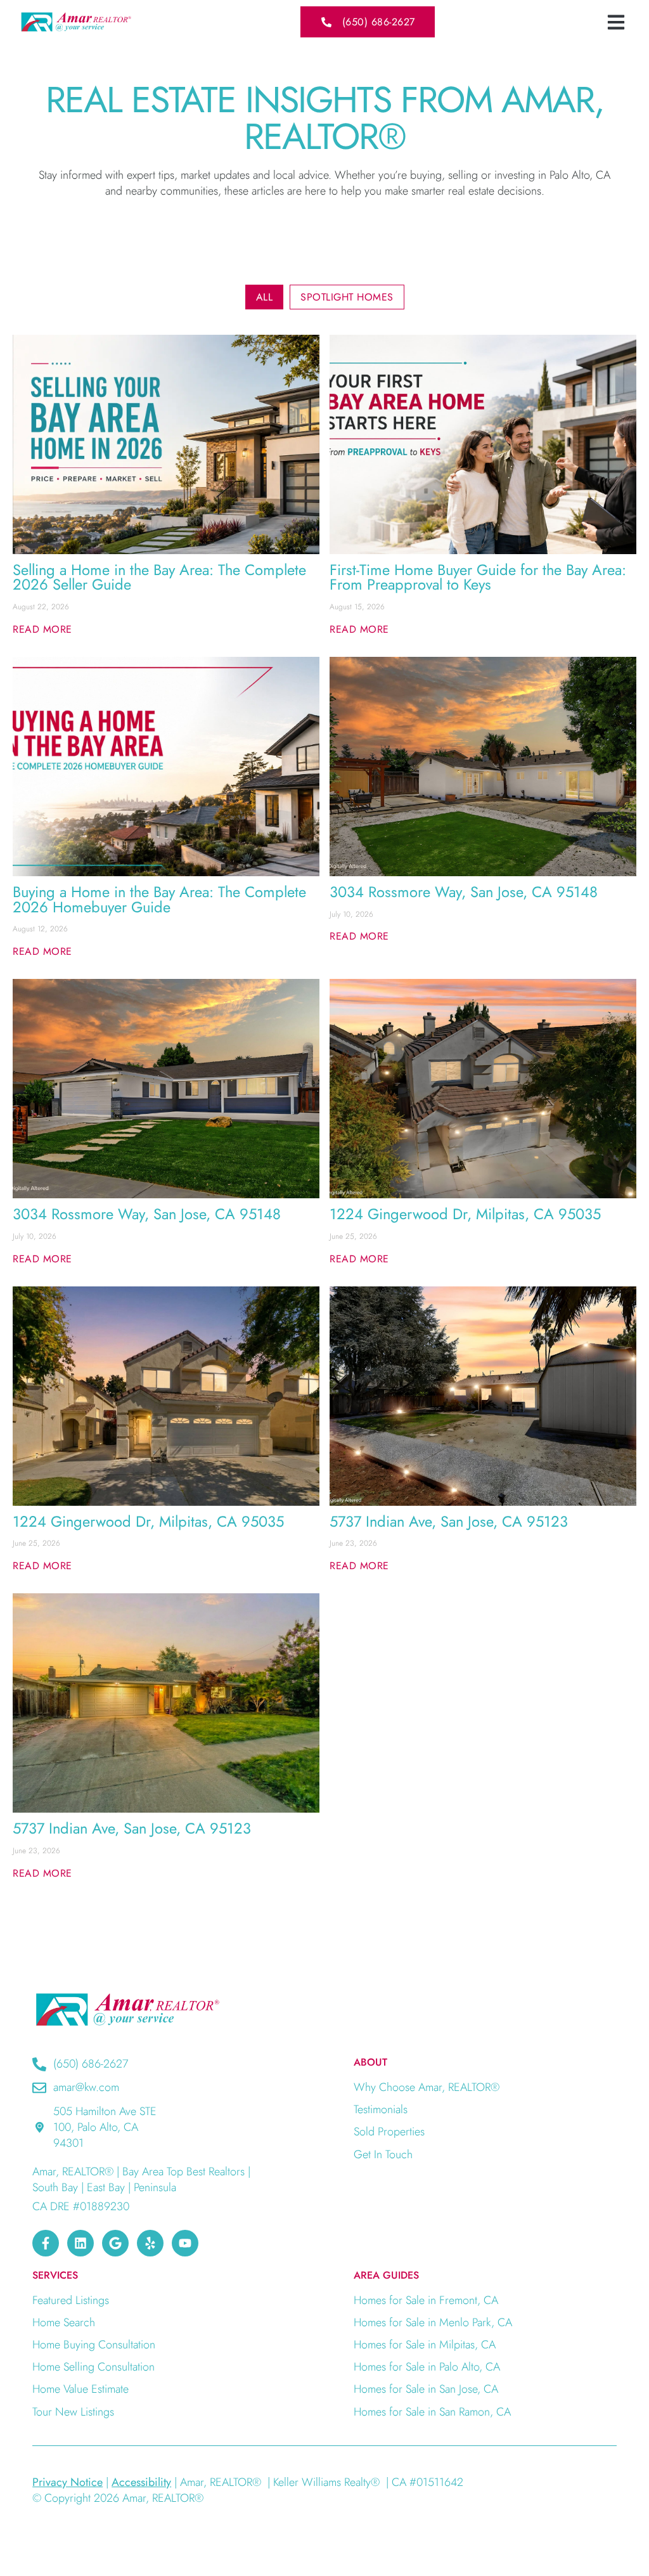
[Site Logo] (76, 22)
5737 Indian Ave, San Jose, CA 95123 (449, 1522)
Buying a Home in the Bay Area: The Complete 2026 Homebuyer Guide (159, 900)
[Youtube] (185, 2243)
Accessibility (141, 2482)
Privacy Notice (67, 2482)
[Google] (115, 2243)
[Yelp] (150, 2243)
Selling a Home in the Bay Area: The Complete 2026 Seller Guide (159, 578)
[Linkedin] (80, 2243)
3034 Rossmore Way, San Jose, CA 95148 (464, 892)
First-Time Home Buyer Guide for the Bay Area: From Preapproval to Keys (478, 578)
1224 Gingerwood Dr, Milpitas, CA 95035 (465, 1214)
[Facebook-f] (46, 2243)
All (265, 297)
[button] (616, 22)
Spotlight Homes (347, 297)
